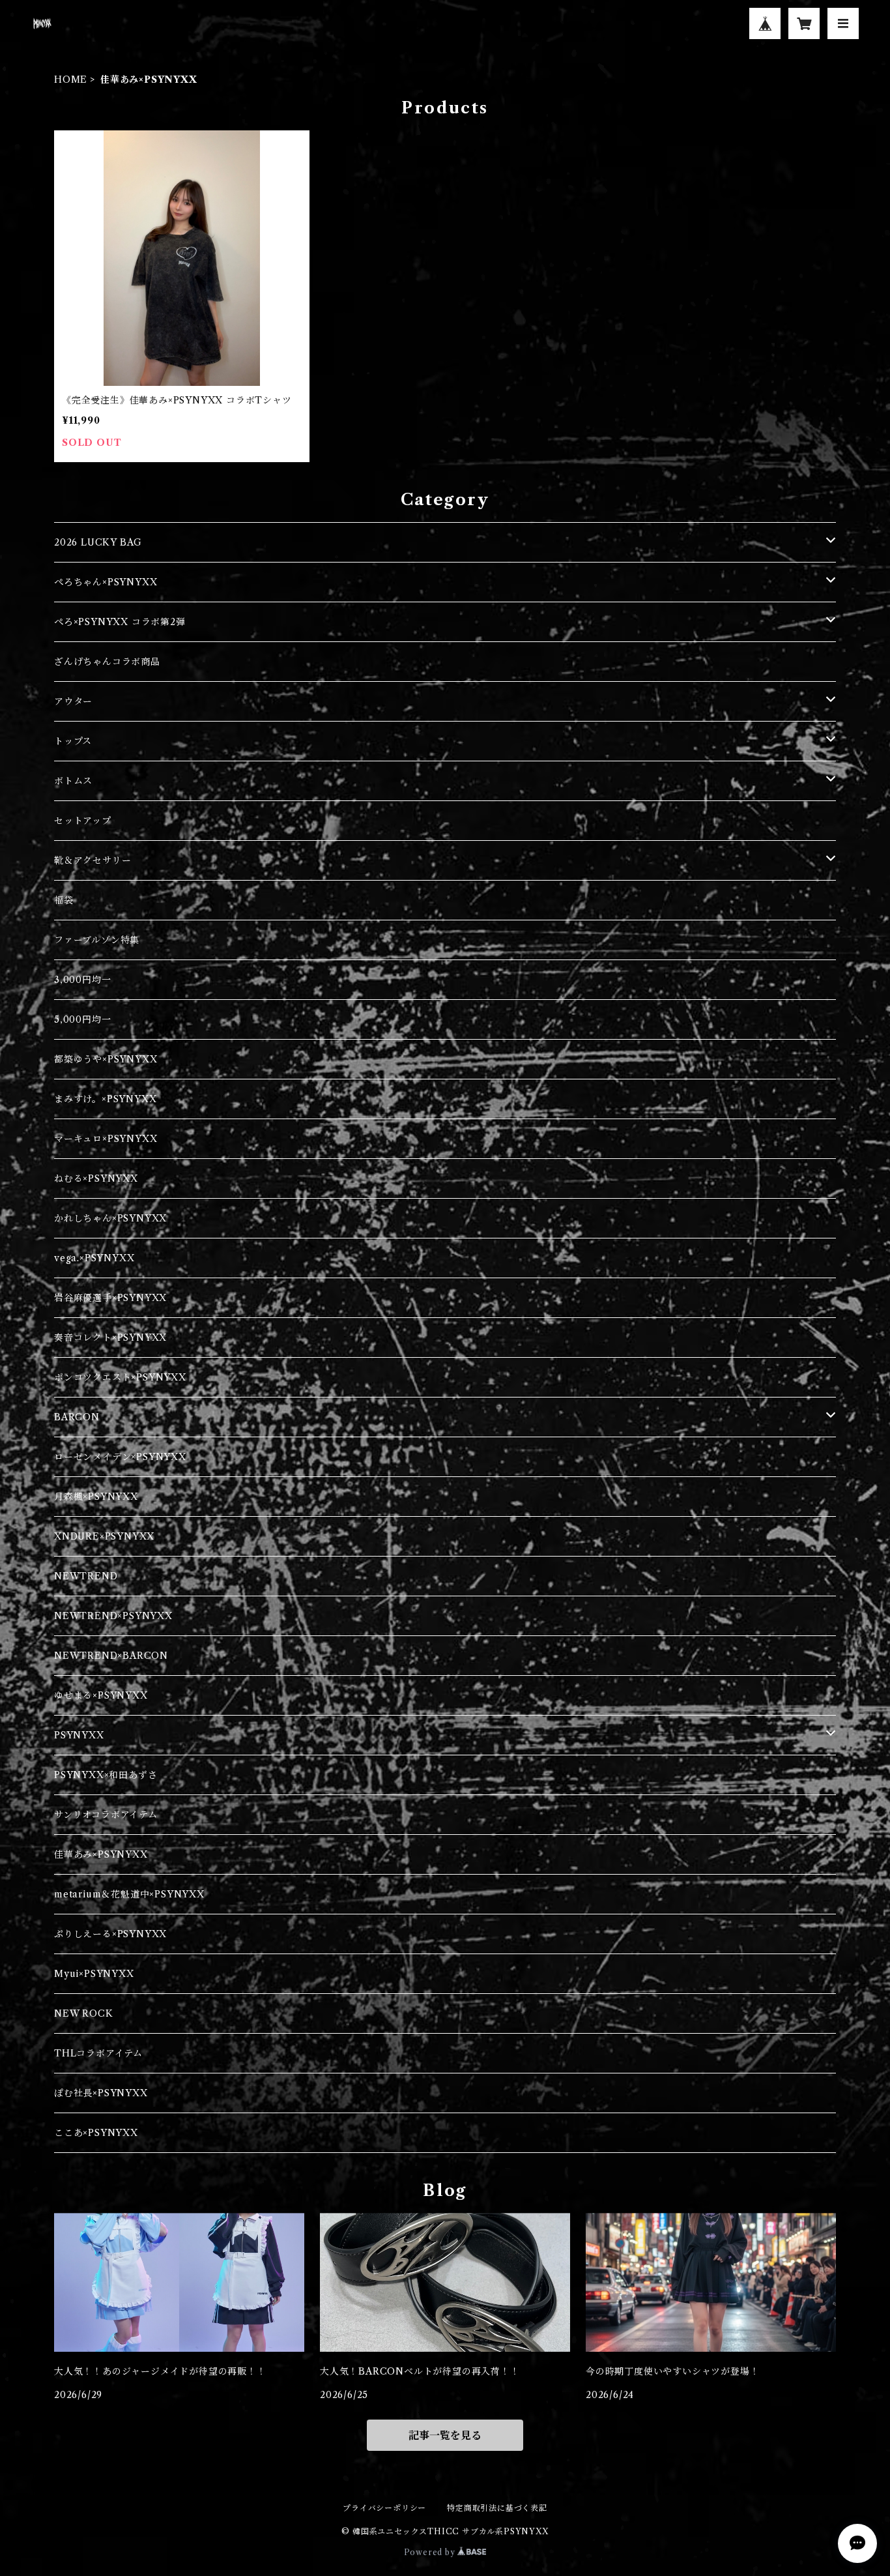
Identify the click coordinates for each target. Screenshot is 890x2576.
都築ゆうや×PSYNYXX (106, 1059)
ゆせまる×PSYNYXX (101, 1695)
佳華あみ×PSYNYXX (101, 1854)
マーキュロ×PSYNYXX (106, 1139)
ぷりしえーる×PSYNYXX (110, 1934)
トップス (73, 741)
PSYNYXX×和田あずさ (106, 1775)
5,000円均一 (82, 1019)
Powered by (431, 2552)
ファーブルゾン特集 (97, 940)
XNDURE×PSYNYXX (104, 1536)
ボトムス (73, 781)
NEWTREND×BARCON (111, 1656)
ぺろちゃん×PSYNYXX (106, 582)
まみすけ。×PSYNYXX (105, 1099)
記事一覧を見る (445, 2435)
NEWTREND (86, 1576)
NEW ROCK (83, 2013)
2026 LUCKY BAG (98, 542)
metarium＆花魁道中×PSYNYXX (129, 1894)
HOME (71, 80)
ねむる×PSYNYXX (96, 1178)
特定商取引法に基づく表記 (497, 2508)
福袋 (64, 900)
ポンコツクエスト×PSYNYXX (120, 1377)
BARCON (77, 1417)
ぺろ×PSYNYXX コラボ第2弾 (120, 622)
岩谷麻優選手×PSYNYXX (110, 1298)
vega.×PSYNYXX (94, 1258)
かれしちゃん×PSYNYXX (110, 1218)
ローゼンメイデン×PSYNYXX (120, 1457)
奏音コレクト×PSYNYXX (110, 1338)
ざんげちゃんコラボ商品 (107, 662)
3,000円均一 (82, 980)
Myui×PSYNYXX (94, 1974)
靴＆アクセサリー (93, 860)
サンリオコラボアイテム (106, 1815)
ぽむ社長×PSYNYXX (101, 2093)
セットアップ (83, 821)
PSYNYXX (79, 1735)
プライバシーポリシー (384, 2508)
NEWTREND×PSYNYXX (113, 1616)
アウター (73, 701)
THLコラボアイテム (98, 2053)
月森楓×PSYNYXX (96, 1497)
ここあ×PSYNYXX (96, 2133)
